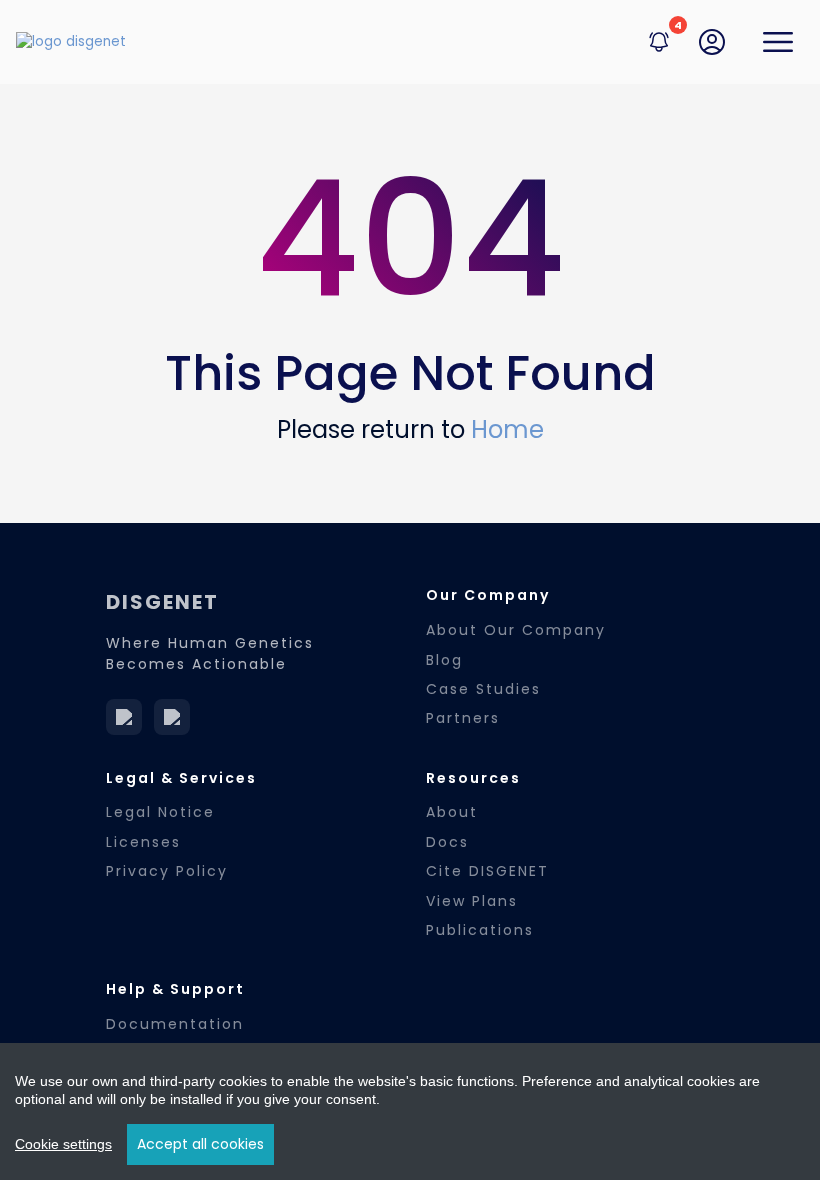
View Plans (472, 901)
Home (507, 429)
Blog (444, 660)
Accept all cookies (200, 1144)
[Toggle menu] (778, 42)
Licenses (143, 842)
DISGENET (162, 602)
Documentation (175, 1024)
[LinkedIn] (124, 717)
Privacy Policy (167, 871)
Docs (447, 842)
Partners (463, 718)
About (452, 812)
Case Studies (483, 689)
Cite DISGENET (487, 871)
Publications (480, 930)
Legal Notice (160, 812)
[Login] (712, 42)
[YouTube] (172, 717)
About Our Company (516, 630)
